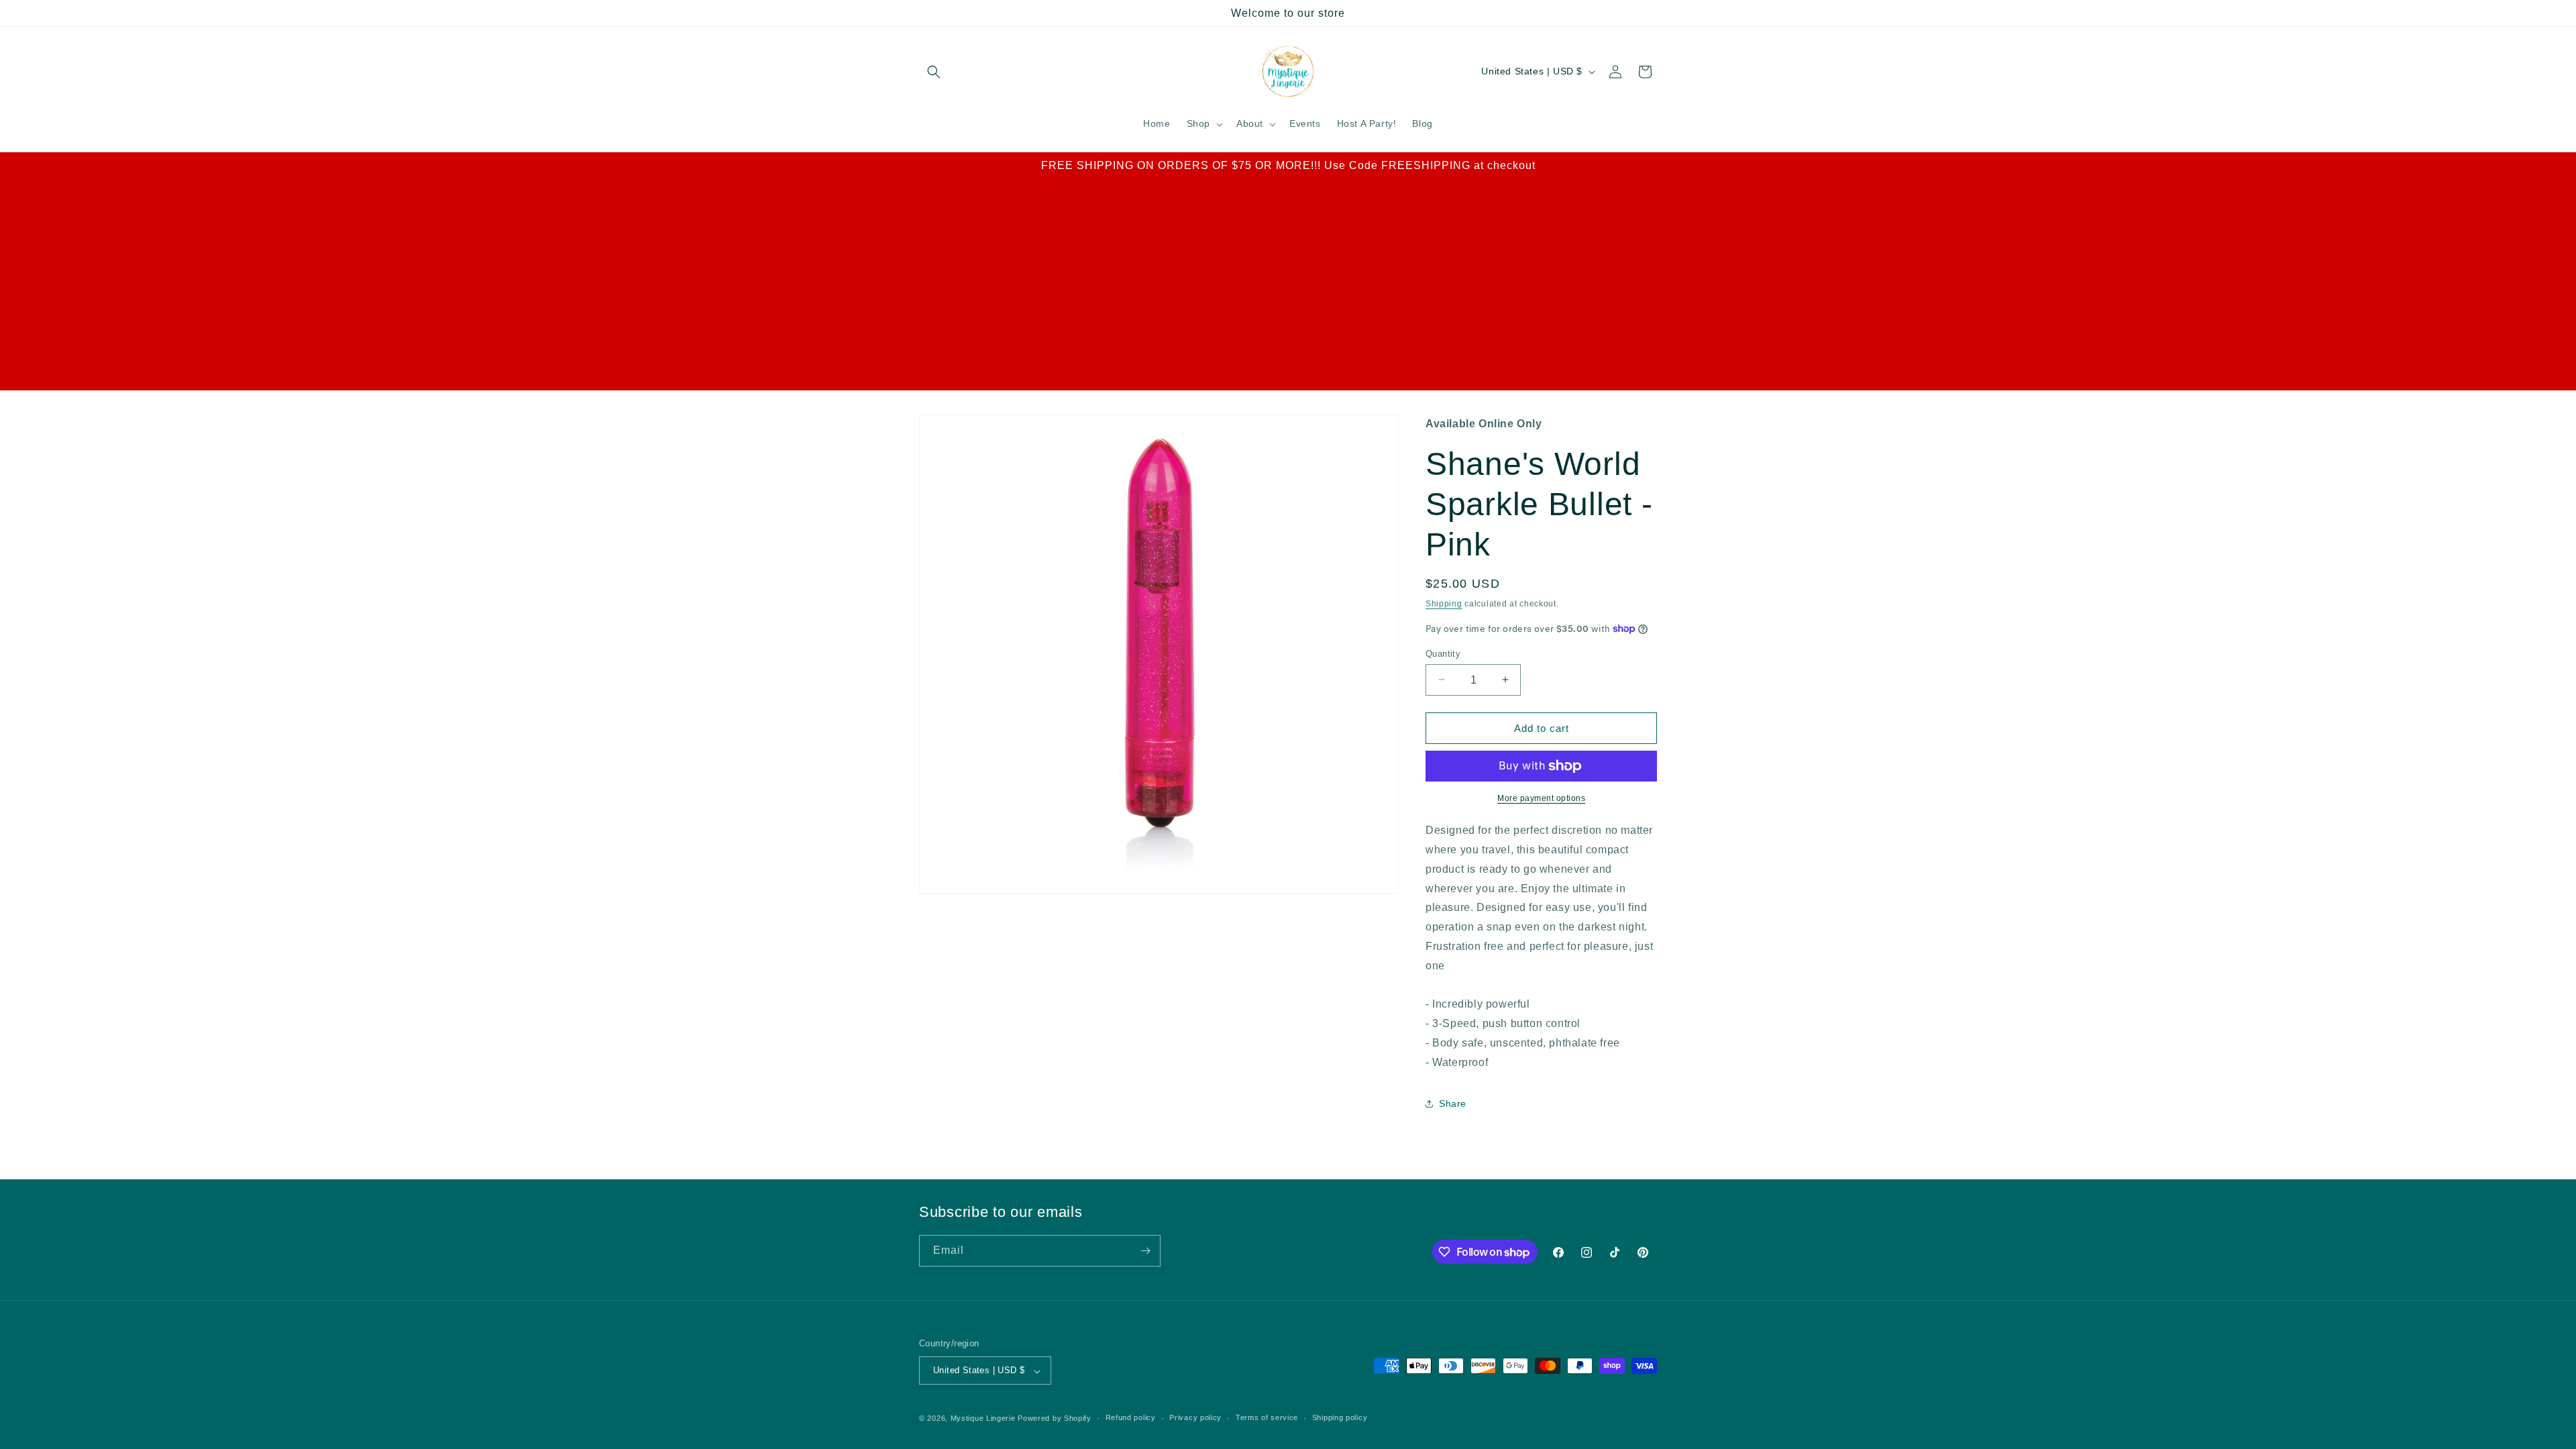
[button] (934, 72)
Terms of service (1267, 1417)
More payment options (1541, 798)
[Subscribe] (1145, 1251)
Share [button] (1453, 1104)
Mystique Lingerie (983, 1418)
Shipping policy (1340, 1417)
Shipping (1444, 604)
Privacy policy (1195, 1417)
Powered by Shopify (1055, 1418)
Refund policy (1131, 1417)
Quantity (1443, 653)
